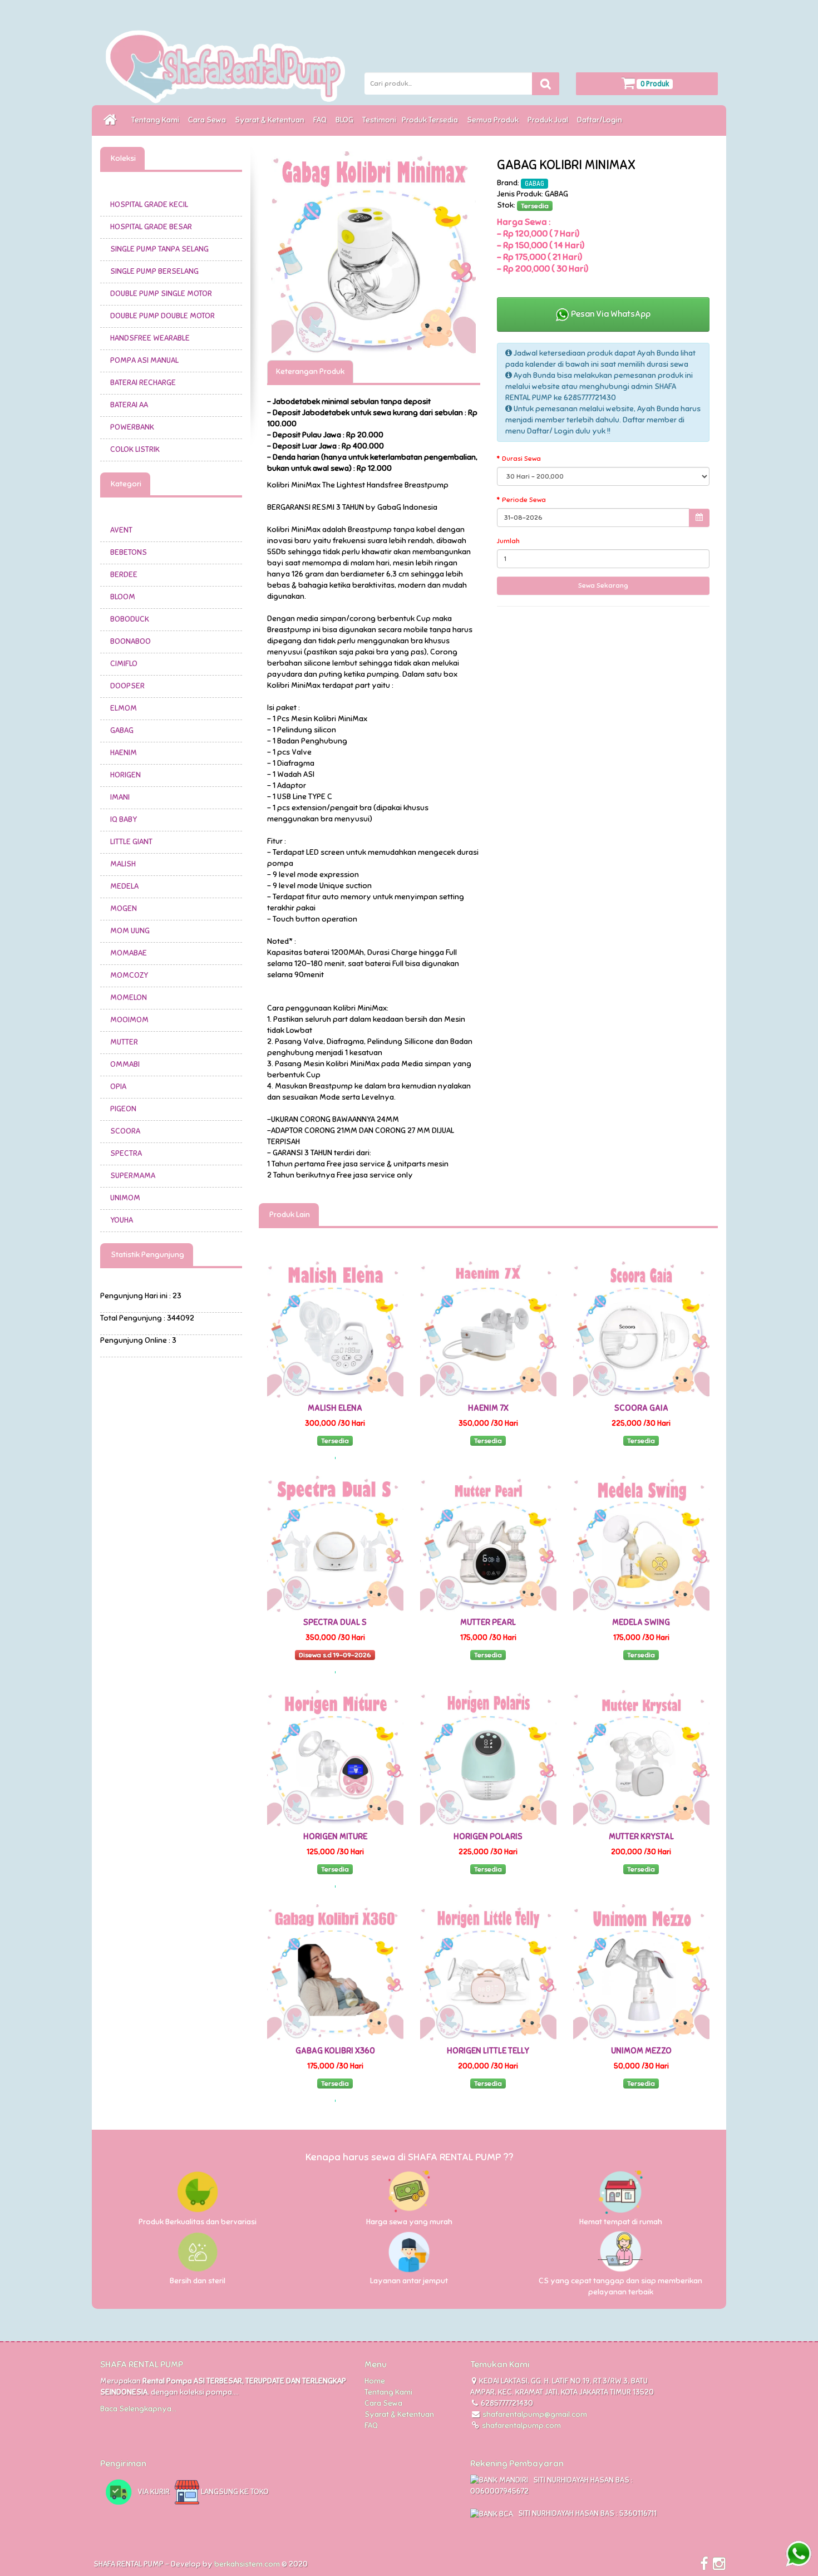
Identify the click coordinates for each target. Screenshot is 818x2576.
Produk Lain (289, 1215)
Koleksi (122, 158)
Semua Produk (494, 120)
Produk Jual (550, 120)
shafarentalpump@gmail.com (535, 2414)
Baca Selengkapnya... (138, 2409)
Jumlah (508, 541)
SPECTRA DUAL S (335, 1622)
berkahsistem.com (247, 2564)
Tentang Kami (157, 120)
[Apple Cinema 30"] (374, 253)
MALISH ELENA (335, 1408)
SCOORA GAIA (641, 1408)
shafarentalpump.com (521, 2425)
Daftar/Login (601, 120)
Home (375, 2381)
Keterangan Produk (310, 371)
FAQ (322, 120)
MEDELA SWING (641, 1622)
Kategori (125, 484)
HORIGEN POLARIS (488, 1836)
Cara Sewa (209, 120)
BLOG (346, 120)
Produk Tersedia (432, 120)
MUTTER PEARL (488, 1622)
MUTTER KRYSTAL (641, 1836)
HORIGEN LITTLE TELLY (488, 2051)
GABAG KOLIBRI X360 (335, 2051)
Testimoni (379, 120)
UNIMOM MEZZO (641, 2051)
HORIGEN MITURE (335, 1836)
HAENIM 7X (488, 1408)
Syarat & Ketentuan (271, 120)
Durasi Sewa (521, 459)
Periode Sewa (524, 500)
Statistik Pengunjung (147, 1255)
